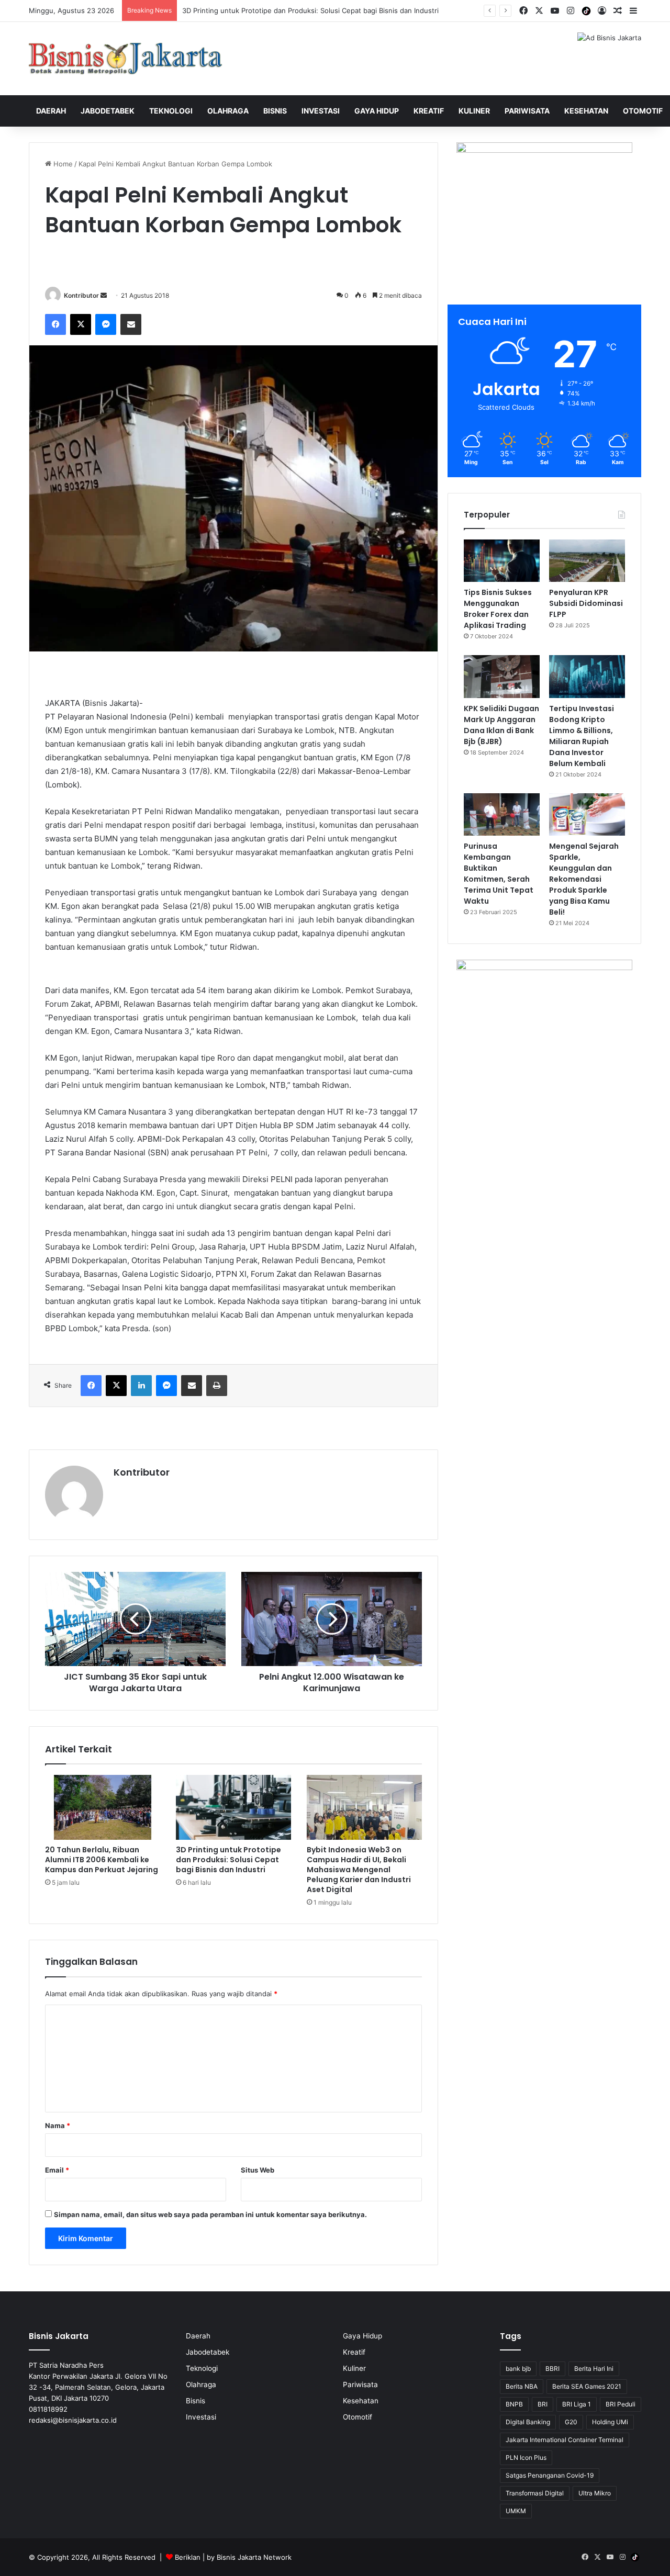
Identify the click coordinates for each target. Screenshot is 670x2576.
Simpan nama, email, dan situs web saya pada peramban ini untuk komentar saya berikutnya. (210, 2214)
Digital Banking (528, 2422)
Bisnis (275, 111)
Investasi (321, 111)
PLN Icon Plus (526, 2457)
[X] (81, 324)
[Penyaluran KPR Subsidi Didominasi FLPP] (587, 561)
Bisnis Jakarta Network (254, 2557)
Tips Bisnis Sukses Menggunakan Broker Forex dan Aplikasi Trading (498, 609)
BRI (543, 2404)
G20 (571, 2422)
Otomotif (643, 111)
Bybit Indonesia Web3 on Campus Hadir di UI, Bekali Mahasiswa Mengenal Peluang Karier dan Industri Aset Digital (359, 1870)
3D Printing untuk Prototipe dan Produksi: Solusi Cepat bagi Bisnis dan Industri (228, 1860)
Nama (58, 2125)
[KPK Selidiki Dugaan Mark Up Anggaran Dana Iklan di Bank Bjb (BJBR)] (502, 677)
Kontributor (81, 295)
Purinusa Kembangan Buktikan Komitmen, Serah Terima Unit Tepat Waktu (499, 874)
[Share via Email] (131, 324)
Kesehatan (586, 111)
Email (57, 2170)
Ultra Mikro (595, 2493)
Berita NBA (522, 2386)
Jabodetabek (108, 111)
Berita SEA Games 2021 (587, 2386)
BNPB (514, 2404)
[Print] (217, 1386)
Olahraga (228, 111)
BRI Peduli (621, 2404)
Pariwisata (527, 111)
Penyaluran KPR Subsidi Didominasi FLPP (586, 603)
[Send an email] (104, 295)
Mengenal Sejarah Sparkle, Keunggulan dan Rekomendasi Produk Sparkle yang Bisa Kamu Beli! (584, 879)
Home (62, 164)
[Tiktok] (586, 11)
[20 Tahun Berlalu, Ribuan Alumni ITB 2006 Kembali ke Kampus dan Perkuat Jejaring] (103, 1807)
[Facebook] (55, 324)
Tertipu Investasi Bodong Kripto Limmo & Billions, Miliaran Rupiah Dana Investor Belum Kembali (582, 736)
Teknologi (171, 111)
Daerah (51, 111)
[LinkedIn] (141, 1386)
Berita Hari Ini (594, 2369)
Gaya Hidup (377, 111)
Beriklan (188, 2557)
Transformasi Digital (535, 2493)
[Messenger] (106, 324)
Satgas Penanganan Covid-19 (550, 2475)
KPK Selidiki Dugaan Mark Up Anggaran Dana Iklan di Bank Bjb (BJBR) (501, 725)
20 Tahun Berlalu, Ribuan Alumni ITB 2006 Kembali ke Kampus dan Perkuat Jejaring (102, 1860)
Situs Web (258, 2170)
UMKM (516, 2511)
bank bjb (518, 2369)
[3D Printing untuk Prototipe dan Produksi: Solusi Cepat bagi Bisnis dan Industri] (233, 1807)
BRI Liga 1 (577, 2404)
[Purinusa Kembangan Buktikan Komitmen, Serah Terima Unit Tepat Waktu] (502, 815)
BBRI (552, 2369)
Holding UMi (610, 2422)
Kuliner (474, 111)
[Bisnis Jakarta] (126, 59)
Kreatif (429, 111)
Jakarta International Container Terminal (565, 2440)
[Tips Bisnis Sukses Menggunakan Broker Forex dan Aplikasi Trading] (502, 561)
